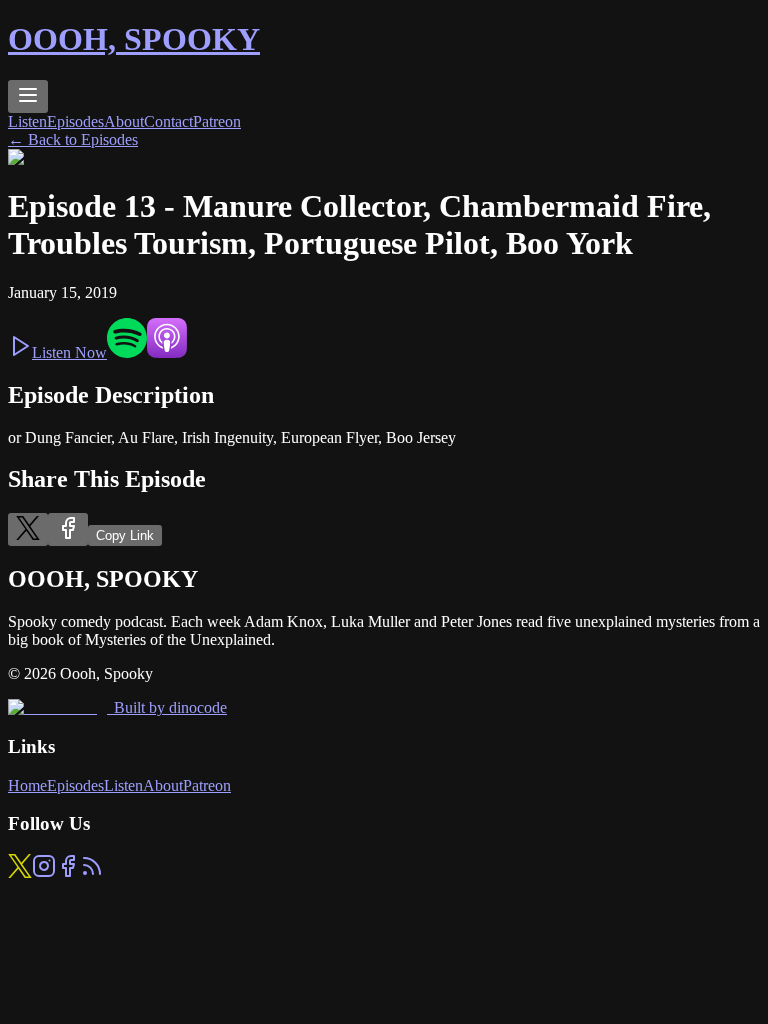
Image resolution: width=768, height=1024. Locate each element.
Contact (168, 121)
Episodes (75, 121)
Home (27, 785)
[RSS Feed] (92, 872)
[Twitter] (20, 872)
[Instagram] (44, 872)
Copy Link (125, 535)
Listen (27, 121)
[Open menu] (28, 96)
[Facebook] (68, 872)
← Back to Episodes (73, 139)
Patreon (217, 121)
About (124, 121)
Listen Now (69, 352)
